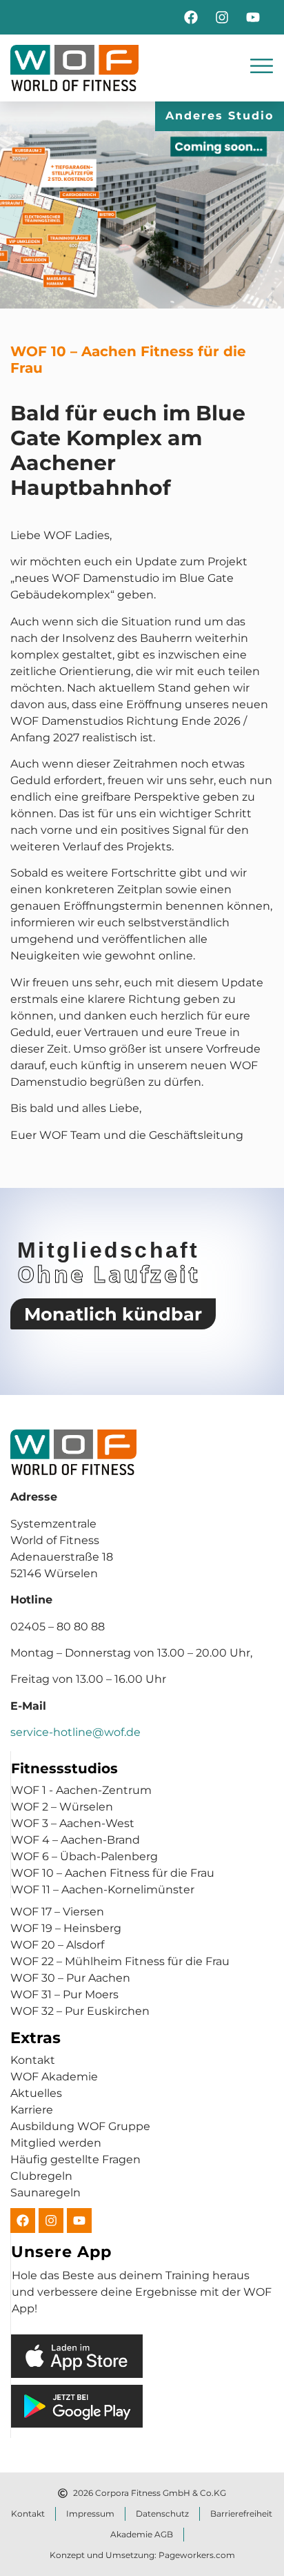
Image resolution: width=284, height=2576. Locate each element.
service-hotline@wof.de (75, 1732)
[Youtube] (253, 17)
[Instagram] (222, 17)
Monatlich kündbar (113, 1314)
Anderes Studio (220, 116)
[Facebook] (191, 17)
